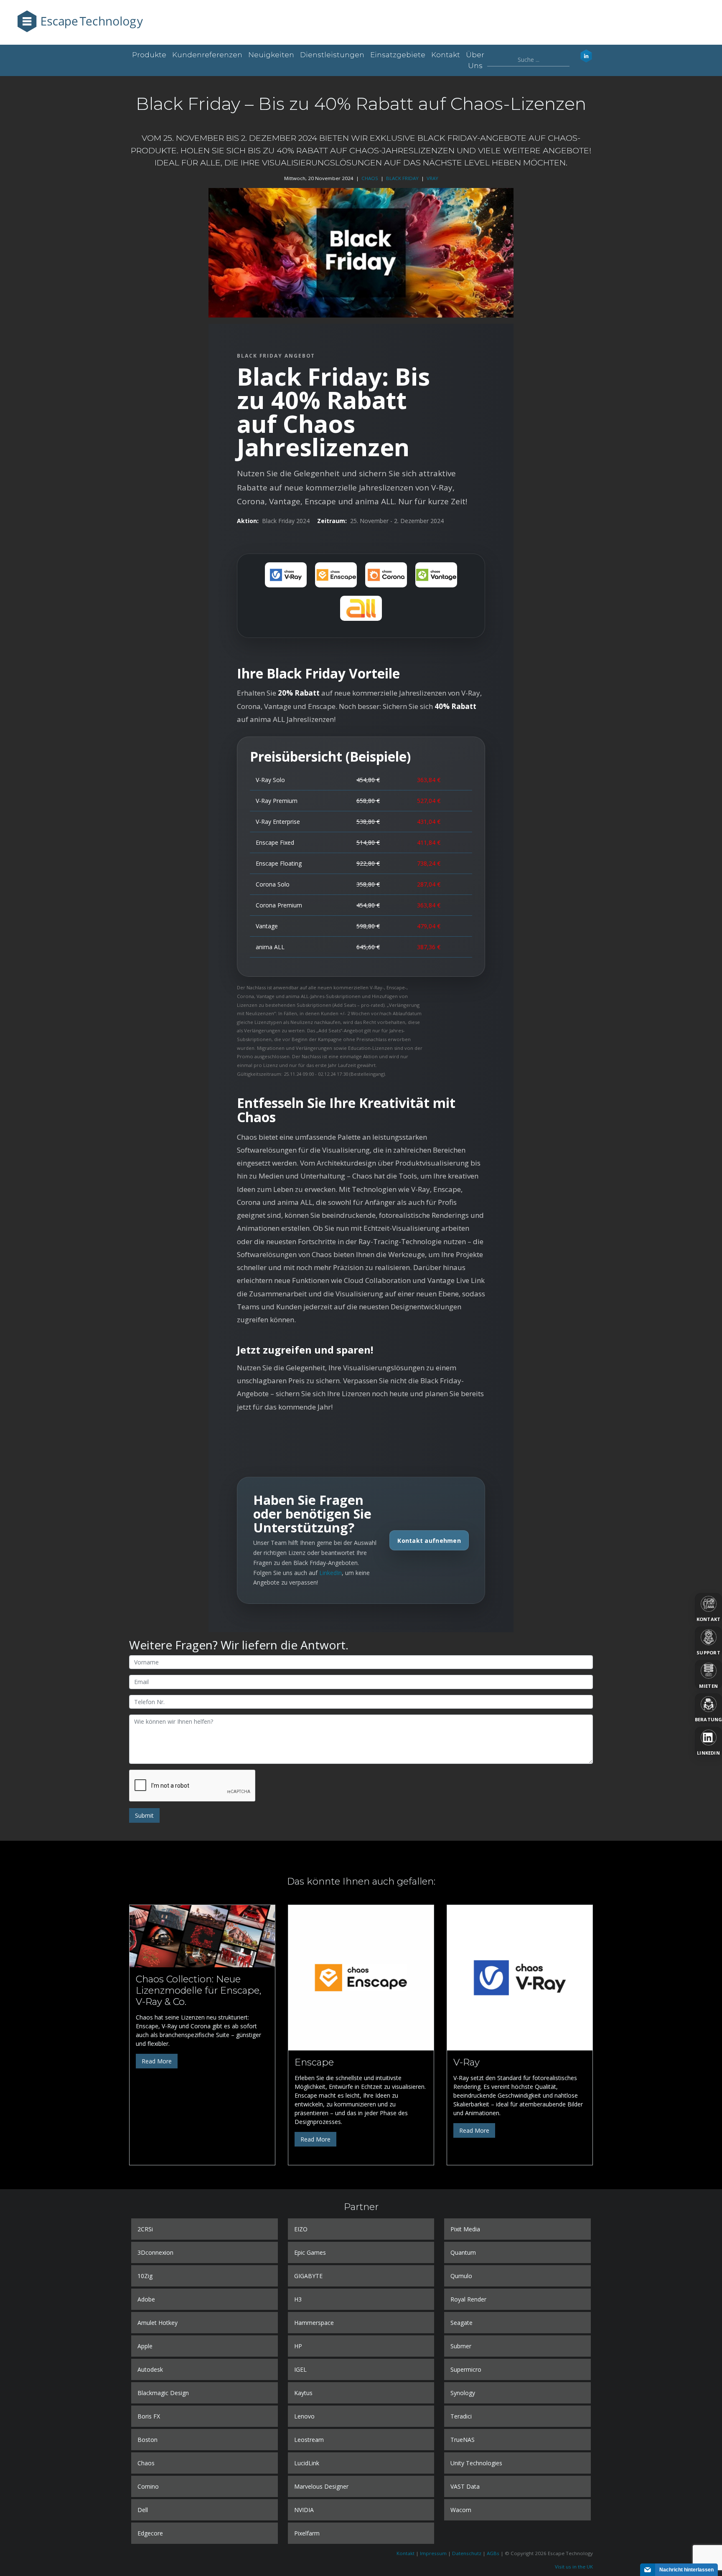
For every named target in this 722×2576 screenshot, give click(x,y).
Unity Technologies (476, 2463)
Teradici (461, 2416)
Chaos (146, 2463)
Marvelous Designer (321, 2486)
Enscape (314, 2062)
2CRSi (145, 2229)
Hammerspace (314, 2323)
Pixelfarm (307, 2533)
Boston (147, 2440)
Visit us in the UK (574, 2567)
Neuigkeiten (271, 55)
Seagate (461, 2323)
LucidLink (307, 2463)
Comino (148, 2486)
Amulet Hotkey (158, 2323)
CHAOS (370, 178)
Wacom (461, 2510)
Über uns (475, 60)
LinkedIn (330, 1573)
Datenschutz (467, 2553)
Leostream (309, 2440)
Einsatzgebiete (398, 55)
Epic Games (310, 2252)
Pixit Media (465, 2229)
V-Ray (467, 2062)
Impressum (433, 2553)
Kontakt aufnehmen (429, 1541)
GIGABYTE (308, 2276)
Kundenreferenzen (207, 55)
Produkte (149, 55)
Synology (463, 2393)
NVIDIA (304, 2510)
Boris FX (149, 2416)
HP (298, 2346)
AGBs (493, 2553)
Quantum (463, 2252)
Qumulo (461, 2276)
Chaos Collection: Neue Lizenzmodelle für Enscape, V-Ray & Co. (198, 1990)
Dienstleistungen (332, 55)
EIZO (301, 2229)
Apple (145, 2346)
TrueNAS (463, 2440)
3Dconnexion (155, 2252)
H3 (298, 2299)
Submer (461, 2346)
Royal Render (468, 2299)
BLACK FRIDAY (402, 178)
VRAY (432, 178)
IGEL (300, 2369)
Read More (157, 2061)
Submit (144, 1815)
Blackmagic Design (163, 2393)
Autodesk (150, 2369)
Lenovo (304, 2416)
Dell (143, 2510)
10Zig (145, 2276)
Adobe (146, 2299)
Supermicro (466, 2369)
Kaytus (303, 2393)
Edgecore (150, 2533)
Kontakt (446, 55)
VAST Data (465, 2486)
